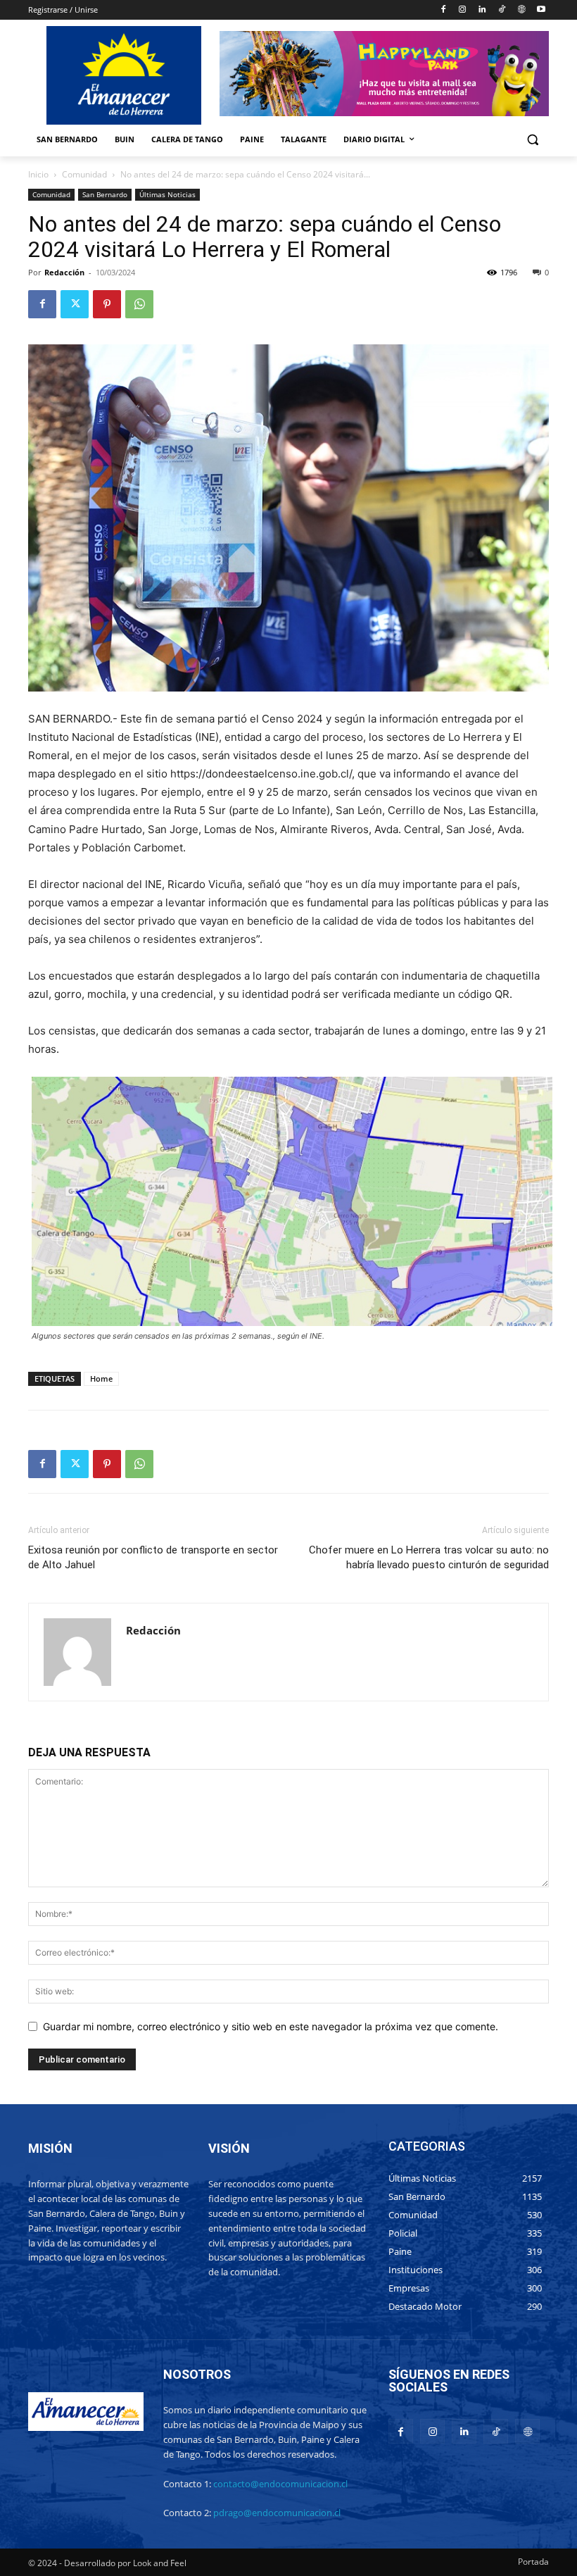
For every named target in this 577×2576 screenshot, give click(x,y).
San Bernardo (105, 194)
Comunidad (84, 174)
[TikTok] (502, 10)
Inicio (38, 174)
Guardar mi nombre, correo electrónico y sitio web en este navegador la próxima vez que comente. (271, 2026)
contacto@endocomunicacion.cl (280, 2484)
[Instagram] (463, 10)
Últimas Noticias (167, 194)
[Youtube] (541, 10)
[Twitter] (75, 304)
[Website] (521, 10)
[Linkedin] (482, 10)
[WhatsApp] (139, 304)
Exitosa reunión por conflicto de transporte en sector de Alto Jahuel (153, 1557)
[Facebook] (443, 10)
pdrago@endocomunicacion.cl (277, 2513)
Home (101, 1378)
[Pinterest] (107, 304)
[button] (532, 140)
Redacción (64, 272)
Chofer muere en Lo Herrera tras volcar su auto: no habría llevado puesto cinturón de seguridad (429, 1557)
